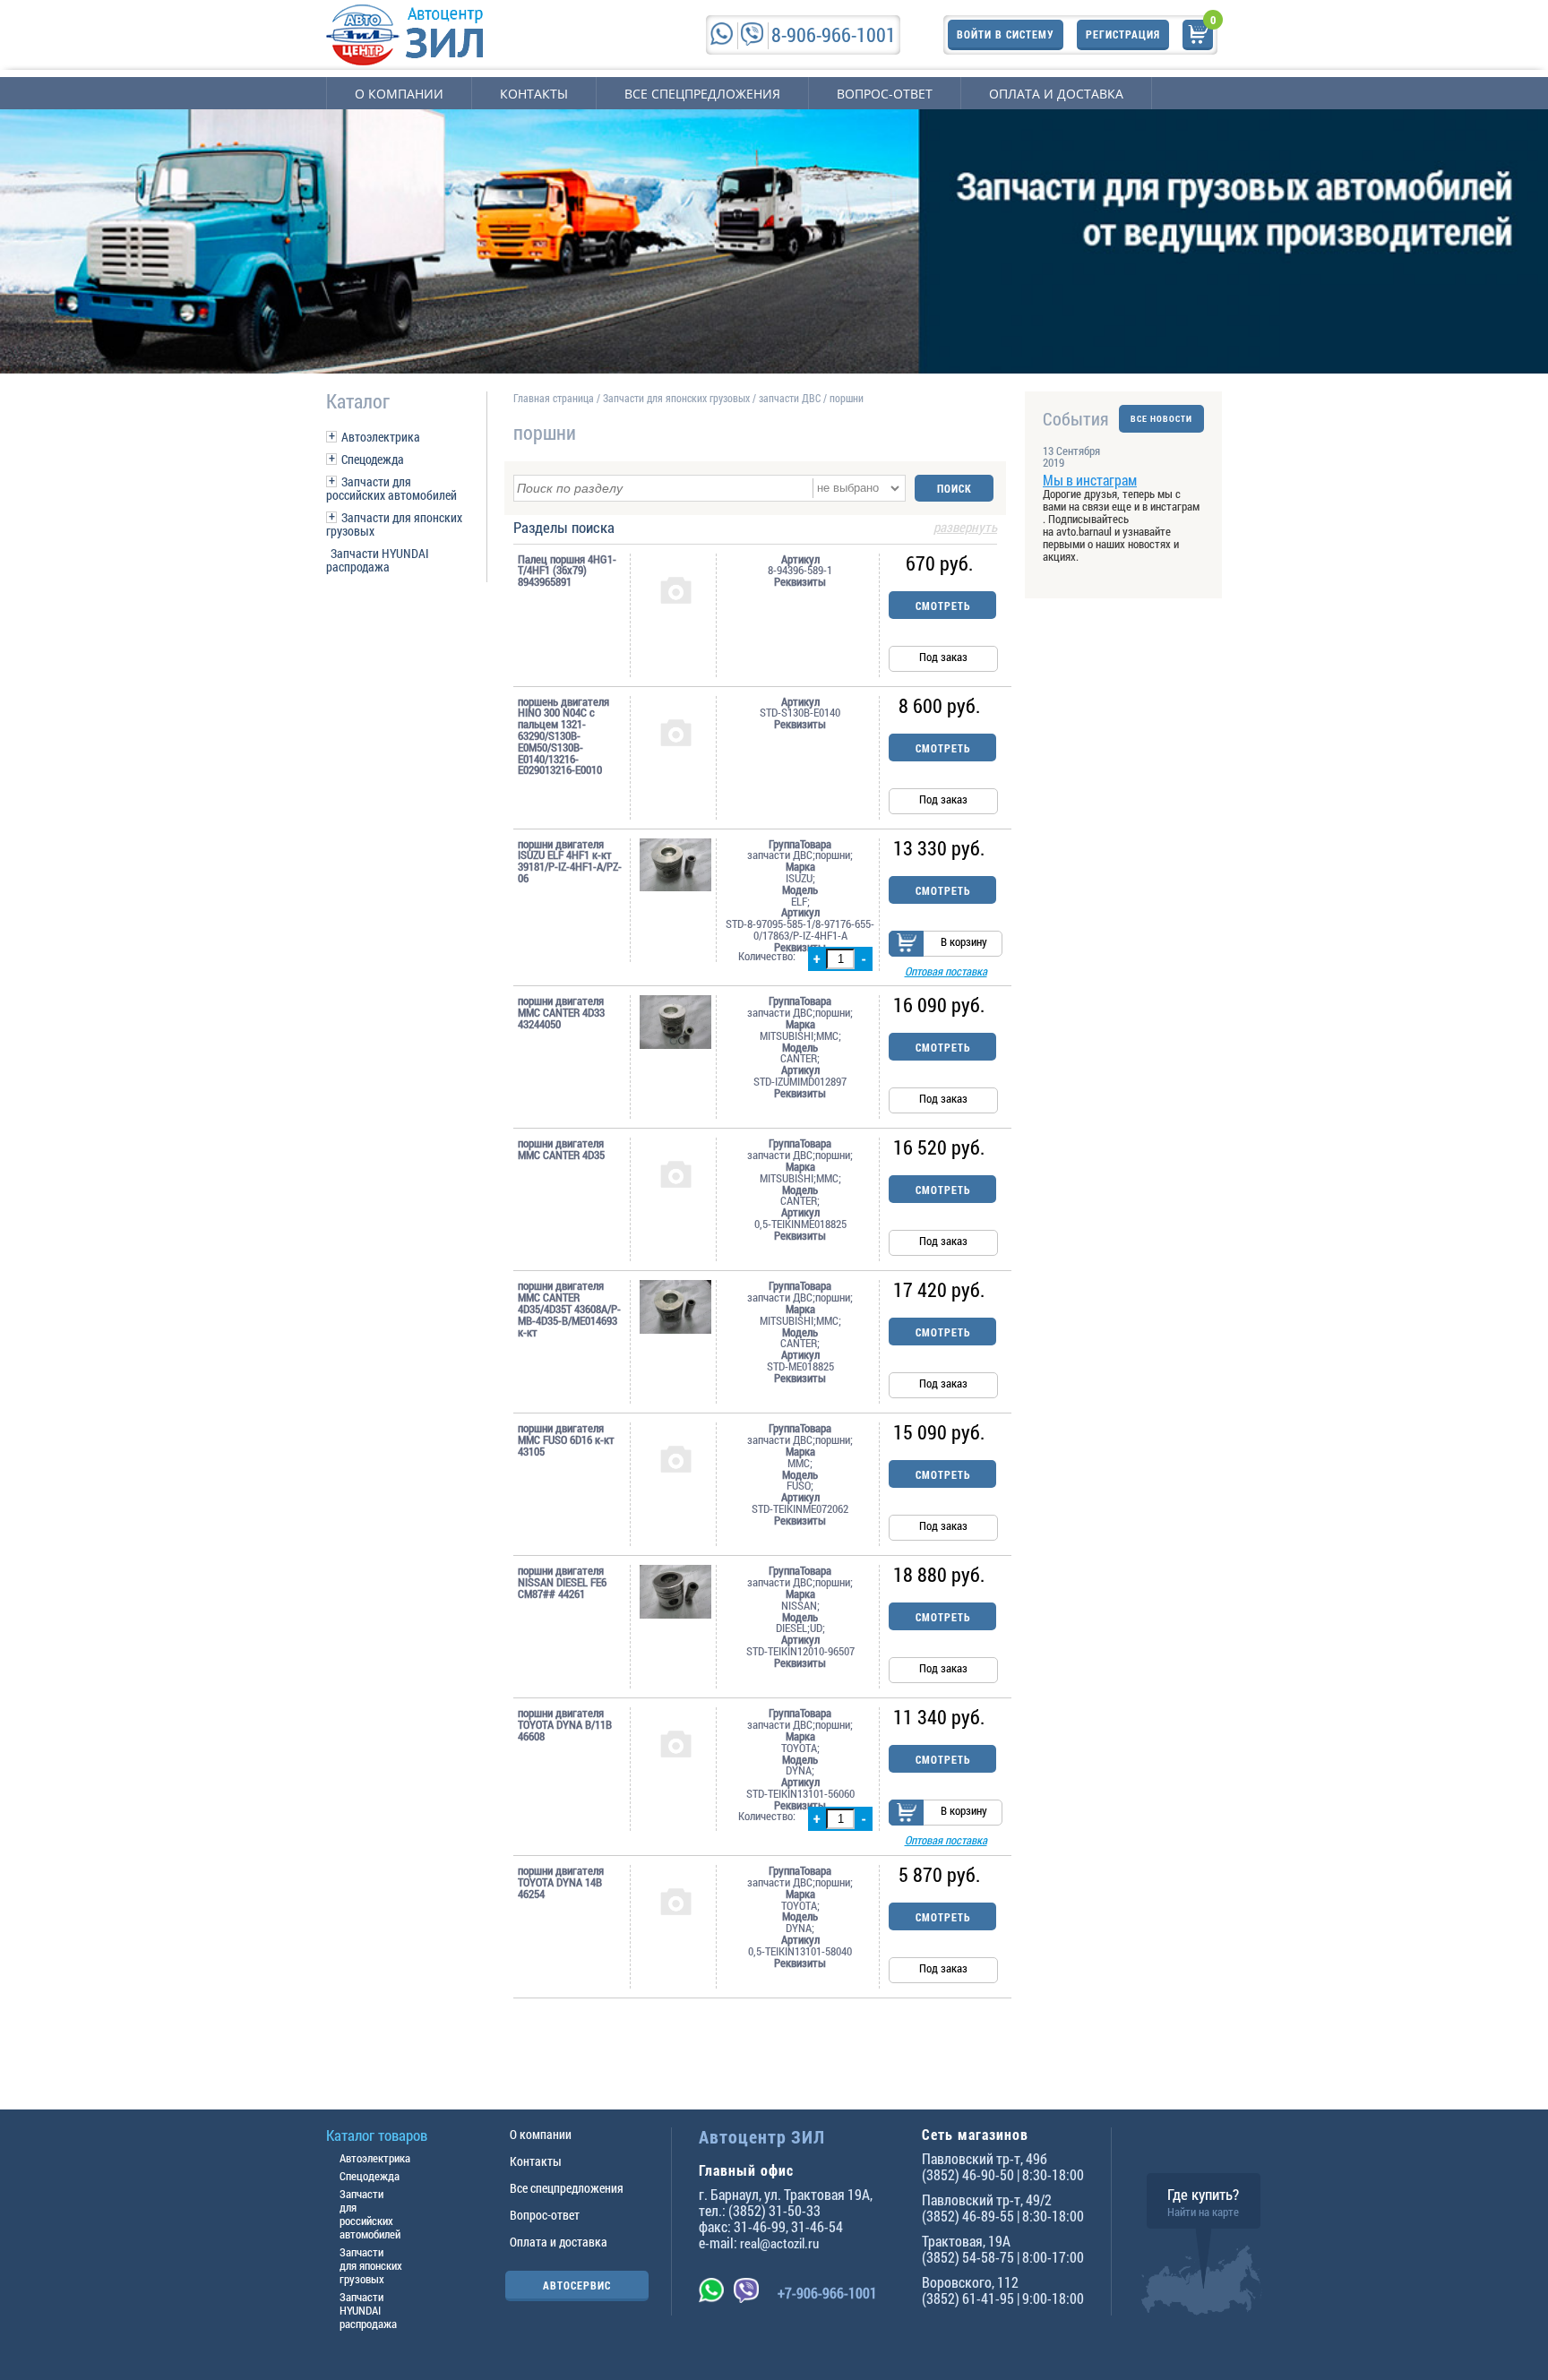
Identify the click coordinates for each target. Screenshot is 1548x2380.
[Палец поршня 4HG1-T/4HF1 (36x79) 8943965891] (675, 589)
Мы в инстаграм (1090, 480)
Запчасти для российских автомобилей (391, 488)
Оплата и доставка (1056, 94)
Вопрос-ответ (885, 94)
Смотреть (943, 606)
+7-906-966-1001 (827, 2293)
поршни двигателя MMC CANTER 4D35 (561, 1149)
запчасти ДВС (790, 398)
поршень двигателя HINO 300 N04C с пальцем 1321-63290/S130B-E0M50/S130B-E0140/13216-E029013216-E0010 (563, 736)
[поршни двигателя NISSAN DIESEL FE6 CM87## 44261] (675, 1592)
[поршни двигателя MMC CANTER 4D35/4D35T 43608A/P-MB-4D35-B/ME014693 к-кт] (675, 1307)
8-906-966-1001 (834, 34)
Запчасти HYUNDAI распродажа (378, 560)
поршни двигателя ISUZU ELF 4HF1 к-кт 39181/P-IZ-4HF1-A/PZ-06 (570, 861)
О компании (399, 94)
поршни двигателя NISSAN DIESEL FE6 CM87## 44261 (562, 1582)
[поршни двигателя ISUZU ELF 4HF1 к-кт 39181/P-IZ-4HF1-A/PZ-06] (675, 865)
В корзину (964, 941)
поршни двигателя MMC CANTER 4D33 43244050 (561, 1012)
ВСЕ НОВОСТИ (1161, 419)
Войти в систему (1006, 34)
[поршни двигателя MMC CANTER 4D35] (675, 1173)
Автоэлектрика (381, 437)
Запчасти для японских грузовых (394, 524)
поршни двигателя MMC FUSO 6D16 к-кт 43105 (566, 1439)
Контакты (534, 94)
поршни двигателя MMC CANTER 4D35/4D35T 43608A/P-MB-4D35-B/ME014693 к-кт (569, 1309)
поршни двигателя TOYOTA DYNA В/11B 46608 (565, 1724)
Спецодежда (373, 459)
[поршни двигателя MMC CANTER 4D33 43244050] (675, 1022)
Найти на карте (1203, 2212)
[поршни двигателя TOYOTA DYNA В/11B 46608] (675, 1743)
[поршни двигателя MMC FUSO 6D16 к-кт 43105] (675, 1458)
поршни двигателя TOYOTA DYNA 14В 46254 (561, 1882)
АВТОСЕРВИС (577, 2285)
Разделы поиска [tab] (755, 528)
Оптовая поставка (946, 971)
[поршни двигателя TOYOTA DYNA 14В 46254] (675, 1901)
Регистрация (1123, 34)
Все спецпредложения (702, 94)
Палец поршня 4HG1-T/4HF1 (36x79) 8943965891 (567, 571)
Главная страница (554, 398)
